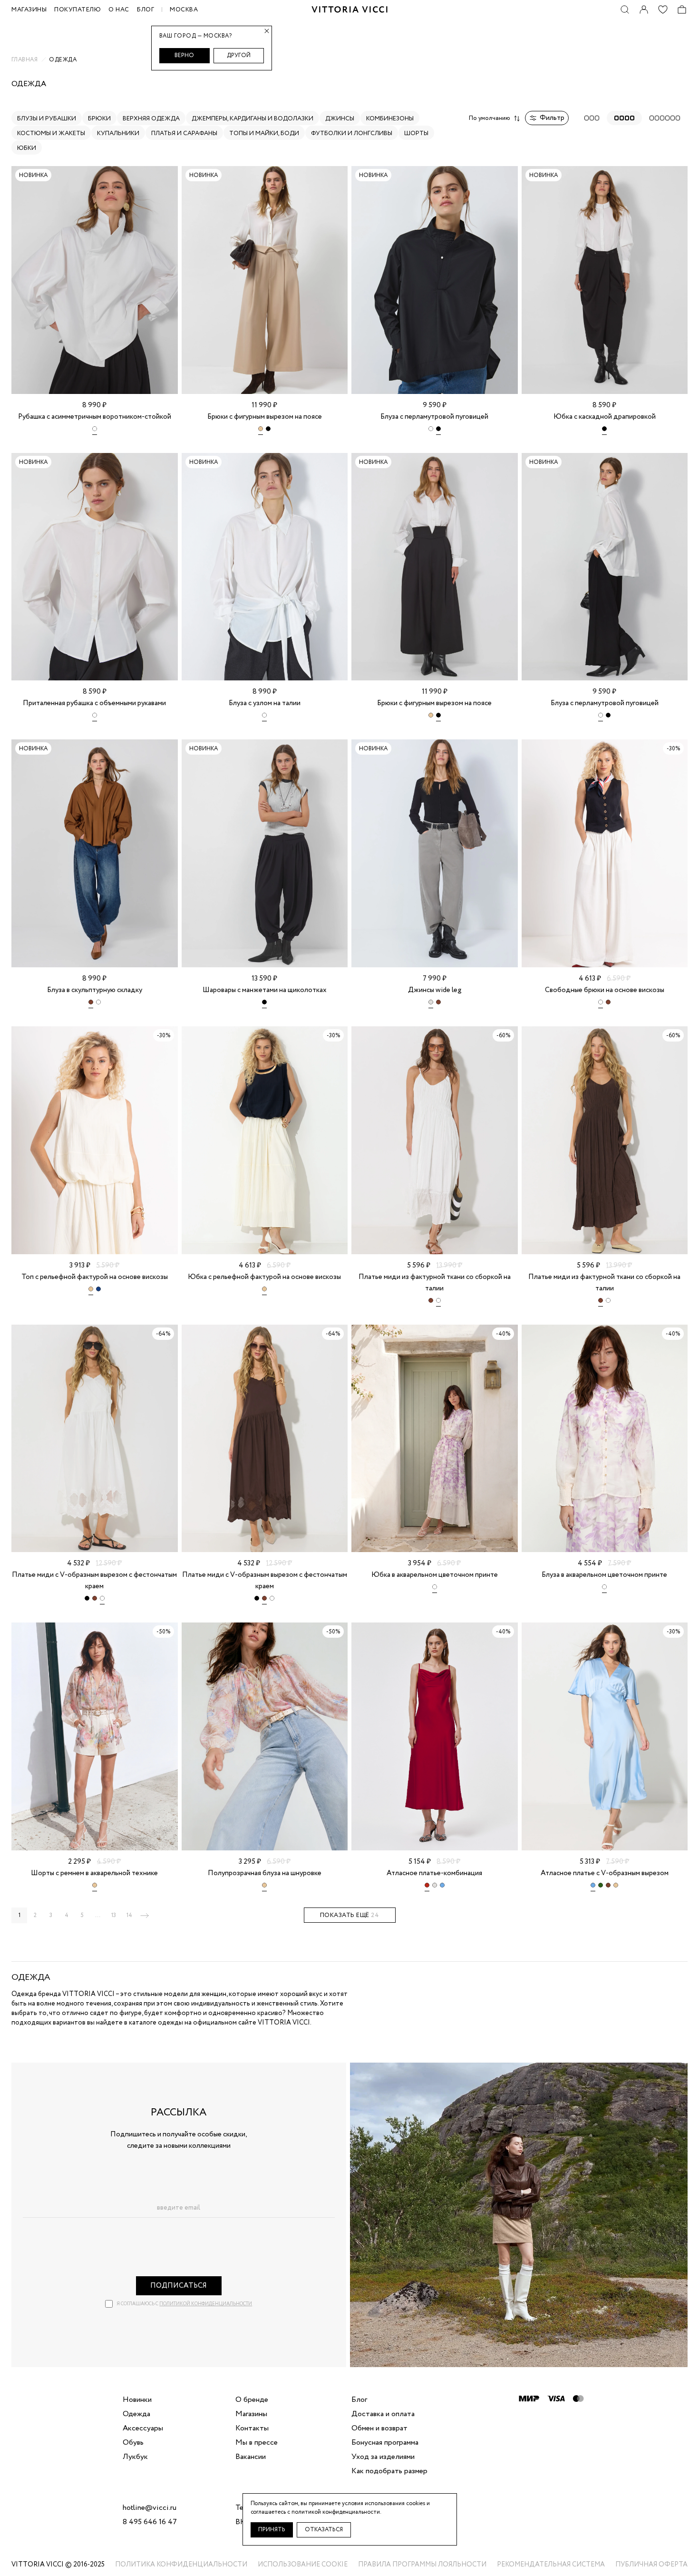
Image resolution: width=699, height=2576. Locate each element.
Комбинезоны (390, 119)
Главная (24, 60)
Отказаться (324, 2530)
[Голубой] (442, 1887)
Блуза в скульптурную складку (95, 990)
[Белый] (95, 431)
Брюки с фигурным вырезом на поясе (265, 417)
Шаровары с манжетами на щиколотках (265, 990)
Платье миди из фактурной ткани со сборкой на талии (435, 1283)
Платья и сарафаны (184, 133)
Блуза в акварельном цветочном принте (604, 1575)
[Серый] (431, 1004)
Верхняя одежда (151, 119)
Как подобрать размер (389, 2471)
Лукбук (135, 2457)
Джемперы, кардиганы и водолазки (252, 119)
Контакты (252, 2429)
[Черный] (268, 431)
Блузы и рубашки (47, 119)
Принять (272, 2530)
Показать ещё (350, 1915)
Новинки (137, 2400)
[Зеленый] (601, 1887)
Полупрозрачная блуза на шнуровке (265, 1873)
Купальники (118, 133)
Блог (146, 10)
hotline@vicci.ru (150, 2508)
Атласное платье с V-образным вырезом (605, 1873)
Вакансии (251, 2457)
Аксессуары (143, 2429)
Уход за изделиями (383, 2457)
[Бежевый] (261, 431)
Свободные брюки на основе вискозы (605, 990)
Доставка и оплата (383, 2414)
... (98, 1915)
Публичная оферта (651, 2565)
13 (114, 1915)
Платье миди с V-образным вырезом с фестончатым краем (94, 1581)
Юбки (27, 148)
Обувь (133, 2443)
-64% (163, 1334)
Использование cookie (303, 2565)
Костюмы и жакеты (51, 133)
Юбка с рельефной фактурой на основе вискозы (264, 1277)
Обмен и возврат (379, 2429)
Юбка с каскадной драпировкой (605, 417)
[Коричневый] (91, 1004)
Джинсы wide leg (435, 990)
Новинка (33, 175)
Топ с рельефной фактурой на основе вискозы (95, 1277)
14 (129, 1915)
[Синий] (98, 1291)
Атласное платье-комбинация (434, 1873)
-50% (163, 1632)
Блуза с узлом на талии (265, 703)
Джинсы (340, 119)
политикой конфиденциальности (206, 2304)
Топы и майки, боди (264, 133)
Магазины (251, 2414)
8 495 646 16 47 (150, 2522)
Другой (239, 55)
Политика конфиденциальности (181, 2565)
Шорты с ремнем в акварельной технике (94, 1873)
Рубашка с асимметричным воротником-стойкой (95, 417)
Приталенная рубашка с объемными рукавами (94, 703)
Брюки (99, 119)
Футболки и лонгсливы (352, 133)
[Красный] (427, 1887)
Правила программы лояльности (422, 2565)
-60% (503, 1036)
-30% (673, 749)
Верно (184, 55)
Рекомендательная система (551, 2565)
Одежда (136, 2414)
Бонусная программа (385, 2443)
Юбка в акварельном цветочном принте (435, 1575)
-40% (503, 1334)
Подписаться (179, 2286)
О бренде (252, 2400)
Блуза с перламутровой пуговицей (434, 417)
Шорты (416, 133)
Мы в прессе (257, 2443)
